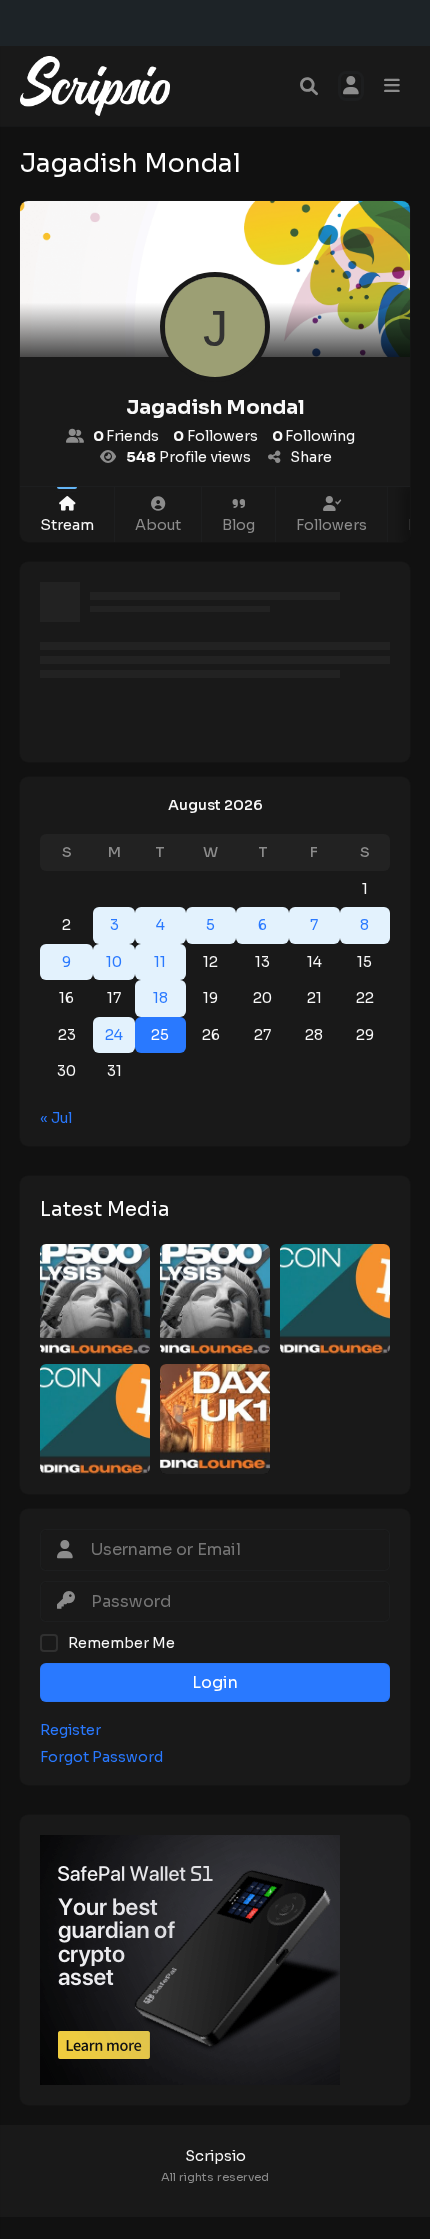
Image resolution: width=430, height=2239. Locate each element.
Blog (238, 525)
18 (160, 998)
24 (114, 1035)
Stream (67, 525)
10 (114, 962)
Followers (331, 525)
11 (160, 962)
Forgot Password (101, 1757)
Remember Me (121, 1643)
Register (70, 1730)
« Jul (56, 1118)
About (158, 525)
